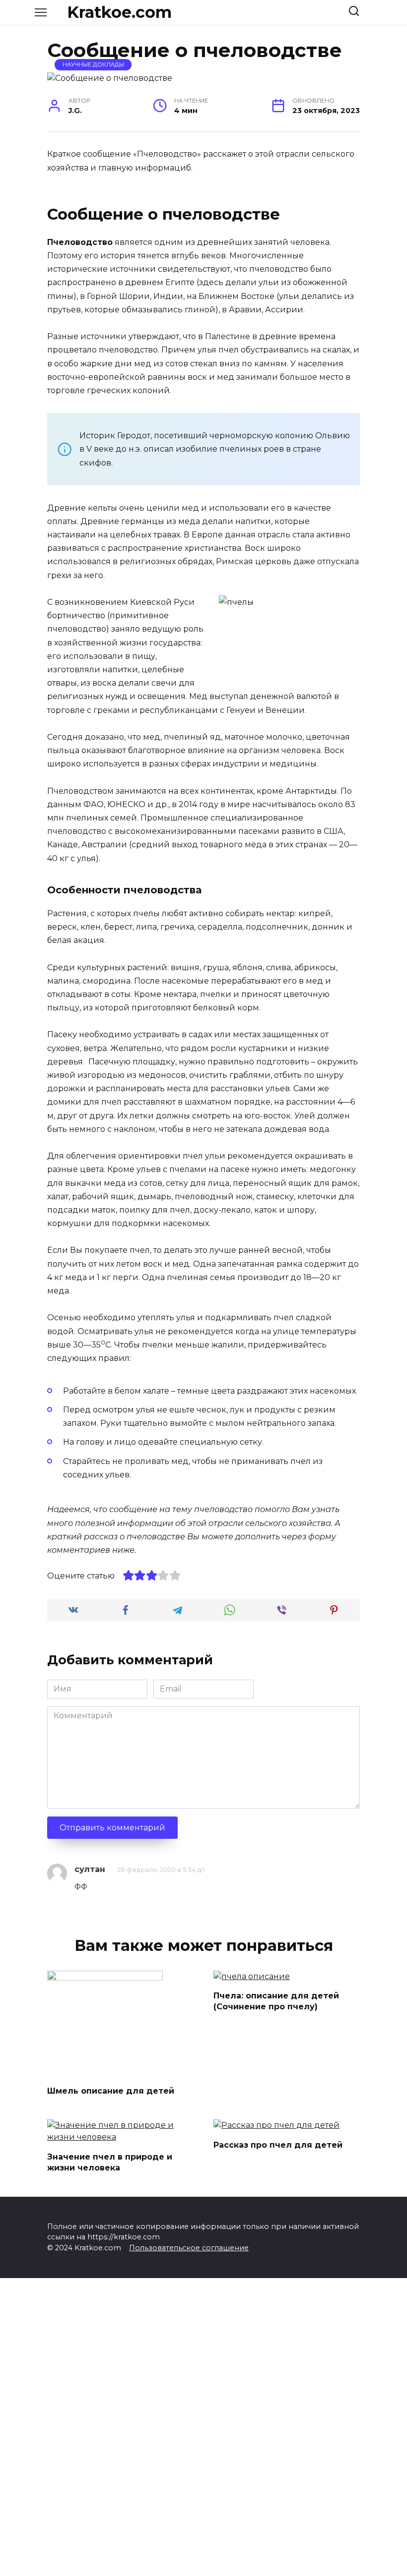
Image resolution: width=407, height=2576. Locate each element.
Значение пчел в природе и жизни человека (110, 2162)
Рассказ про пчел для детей (278, 2144)
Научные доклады (93, 64)
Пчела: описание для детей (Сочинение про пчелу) (276, 2001)
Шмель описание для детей (111, 2091)
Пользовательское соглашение (189, 2248)
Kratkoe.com (119, 12)
